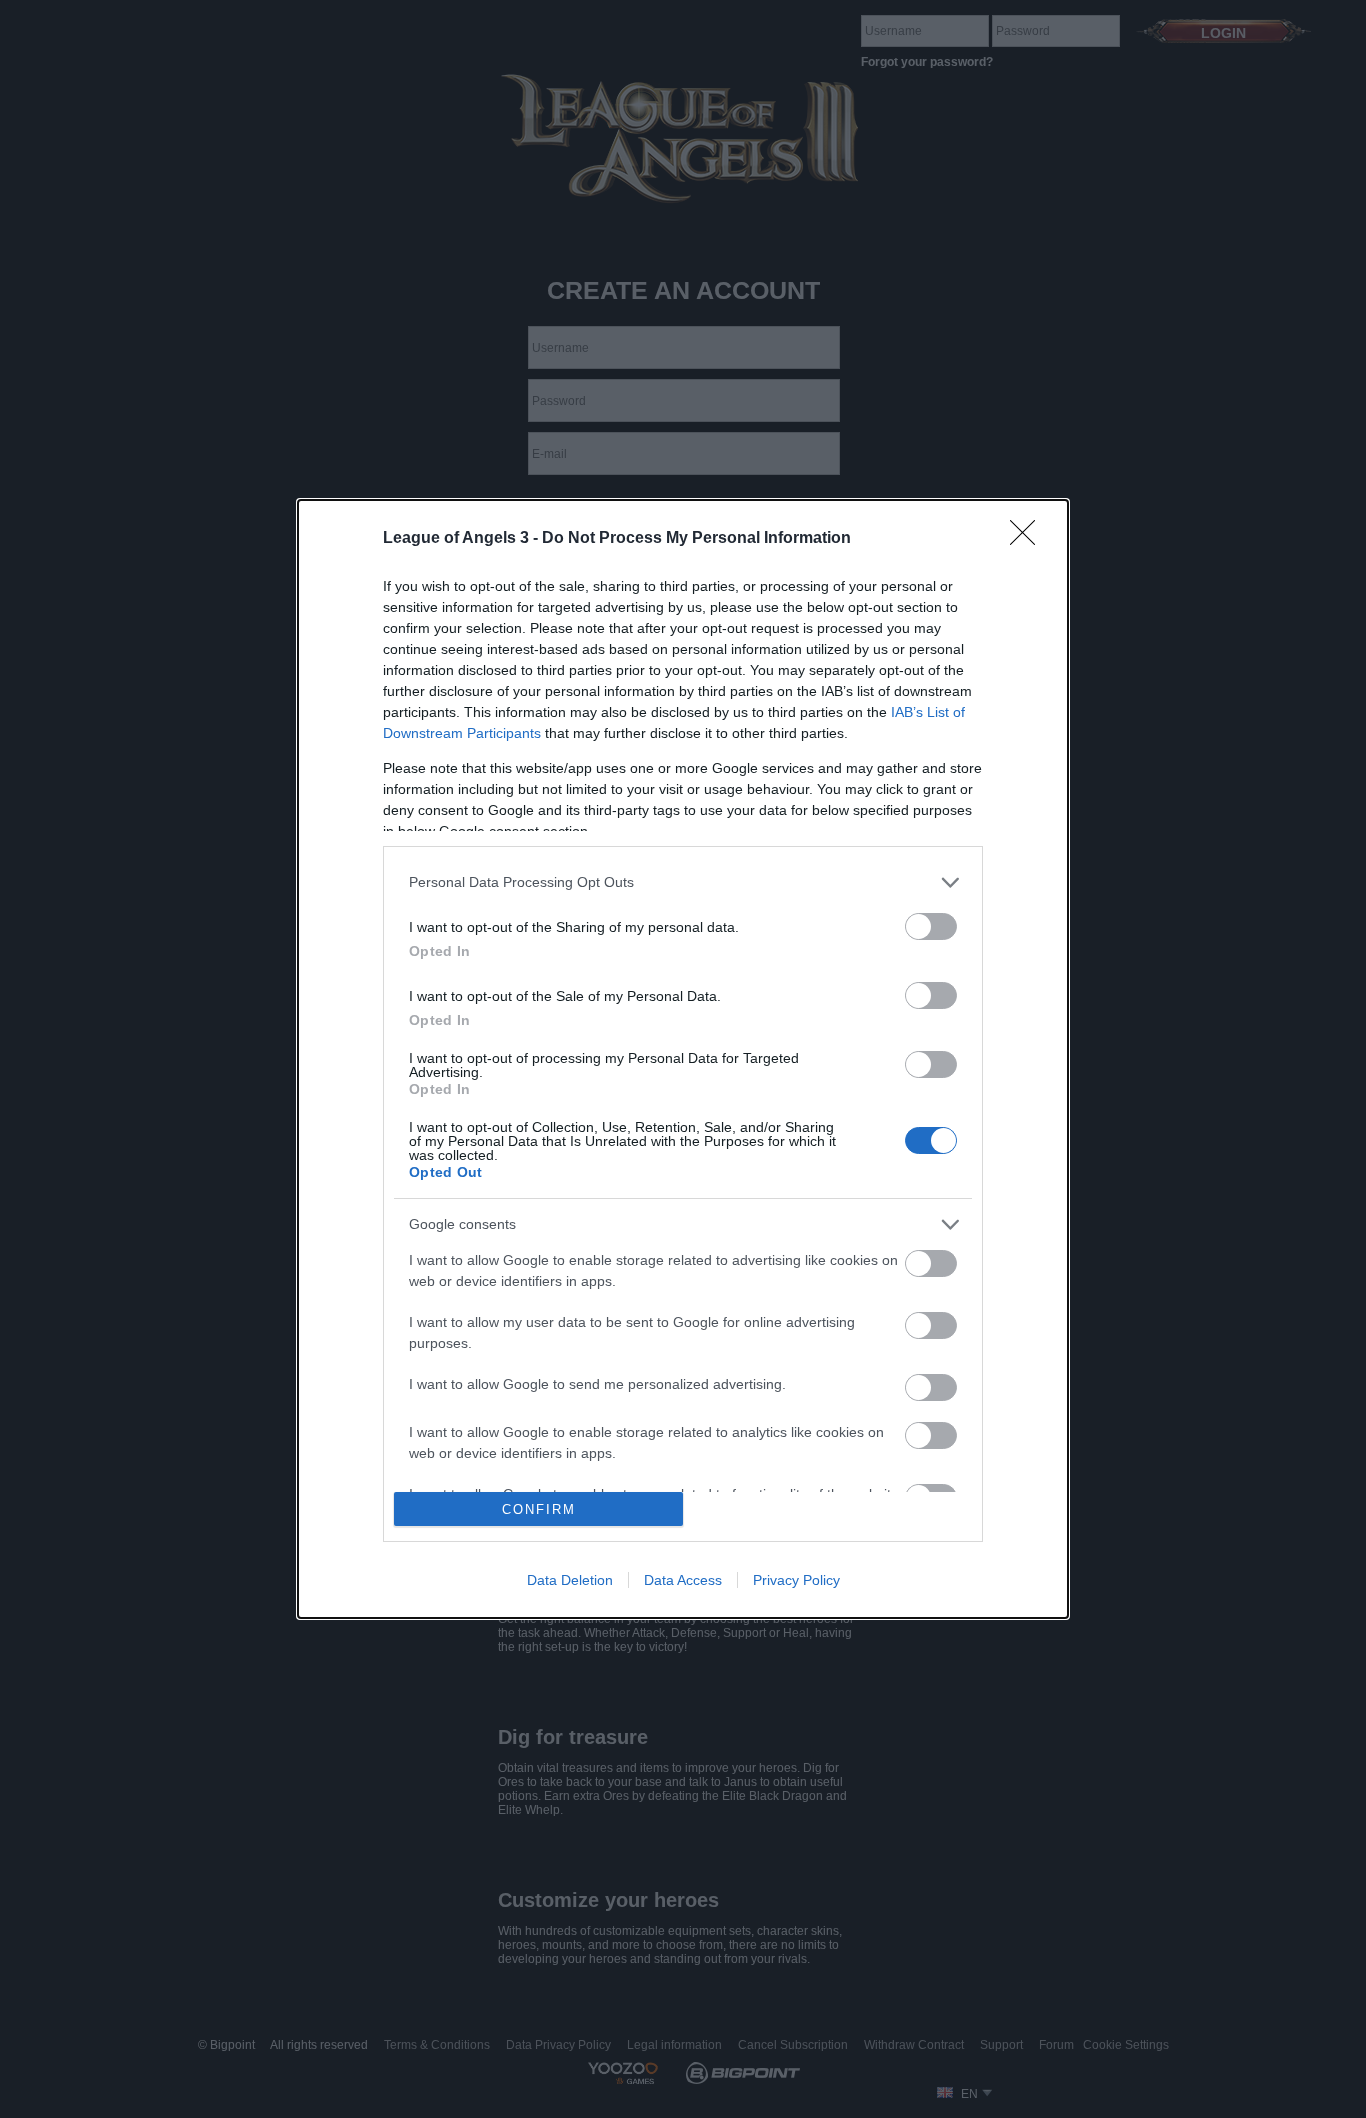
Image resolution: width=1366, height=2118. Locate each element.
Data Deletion (570, 1580)
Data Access (683, 1580)
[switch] (931, 926)
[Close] (1029, 539)
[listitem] (683, 882)
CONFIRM (539, 1509)
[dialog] (683, 1059)
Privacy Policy (796, 1580)
